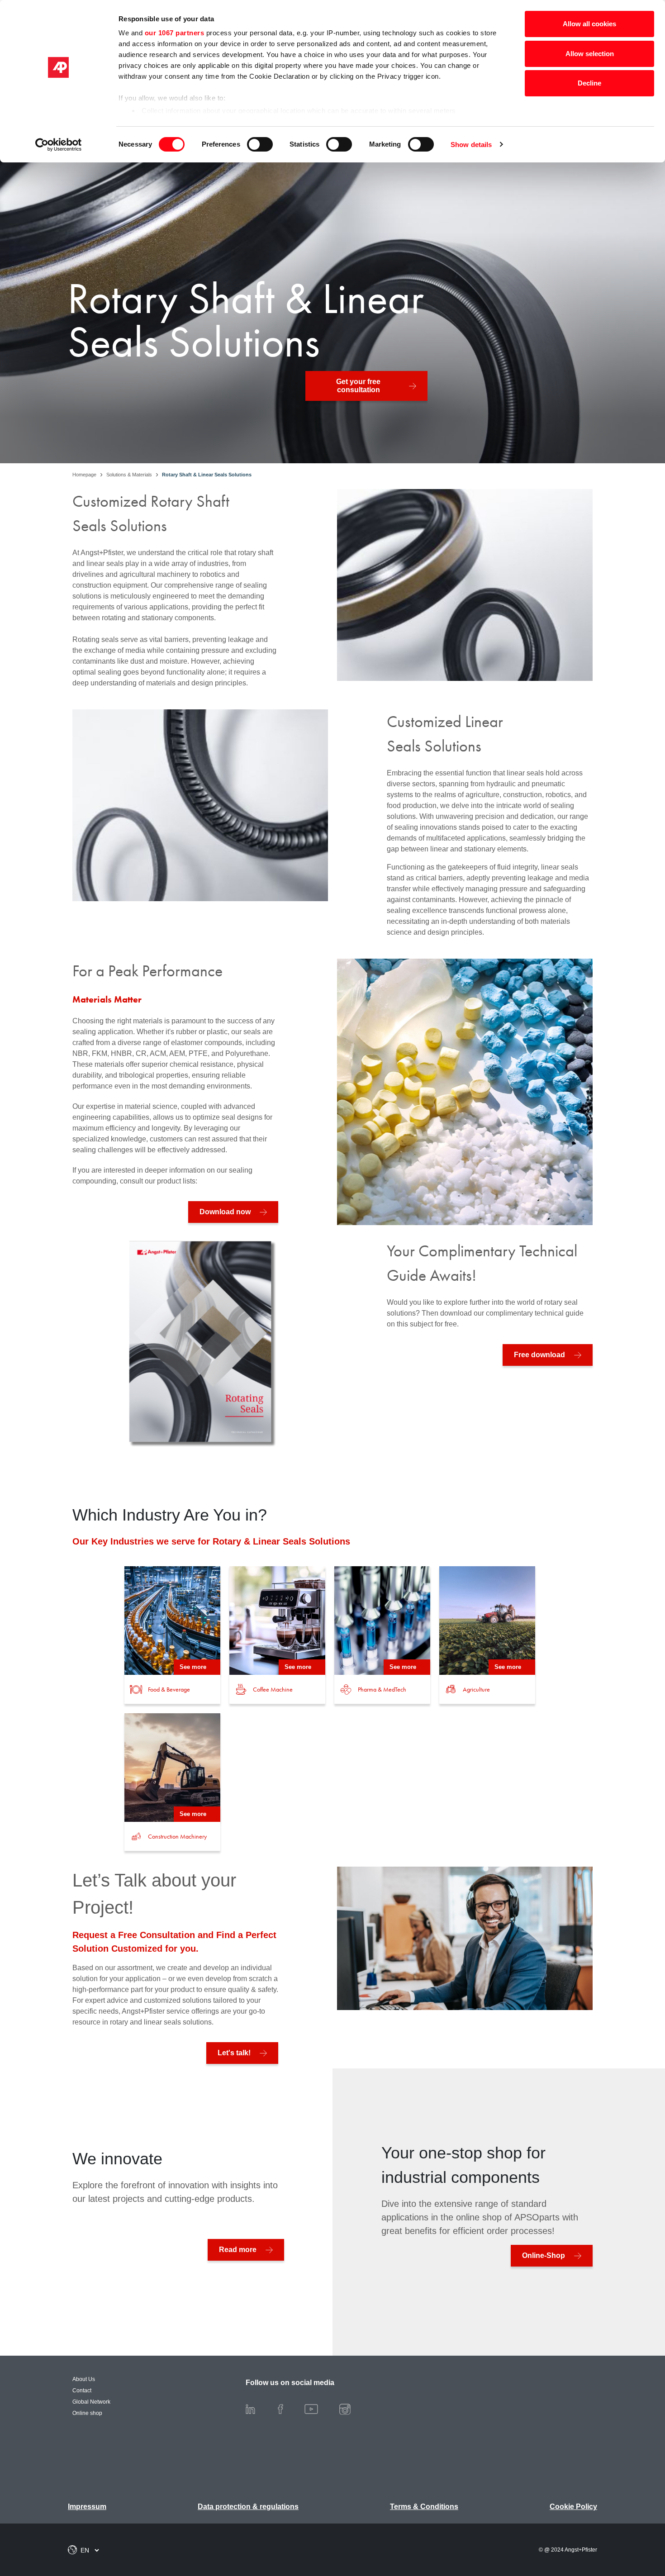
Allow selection (590, 54)
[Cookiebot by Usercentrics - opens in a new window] (59, 145)
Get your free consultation (358, 386)
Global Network (91, 2402)
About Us (84, 2379)
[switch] (260, 144)
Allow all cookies (589, 24)
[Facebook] (288, 2409)
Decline (589, 83)
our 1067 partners (175, 33)
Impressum (87, 2507)
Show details (471, 145)
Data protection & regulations (248, 2507)
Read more (238, 2250)
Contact (82, 2391)
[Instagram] (352, 2409)
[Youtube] (318, 2409)
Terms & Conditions (424, 2507)
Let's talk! (234, 2053)
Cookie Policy (573, 2507)
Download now (225, 1212)
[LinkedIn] (258, 2409)
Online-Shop (544, 2255)
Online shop (87, 2413)
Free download (539, 1355)
